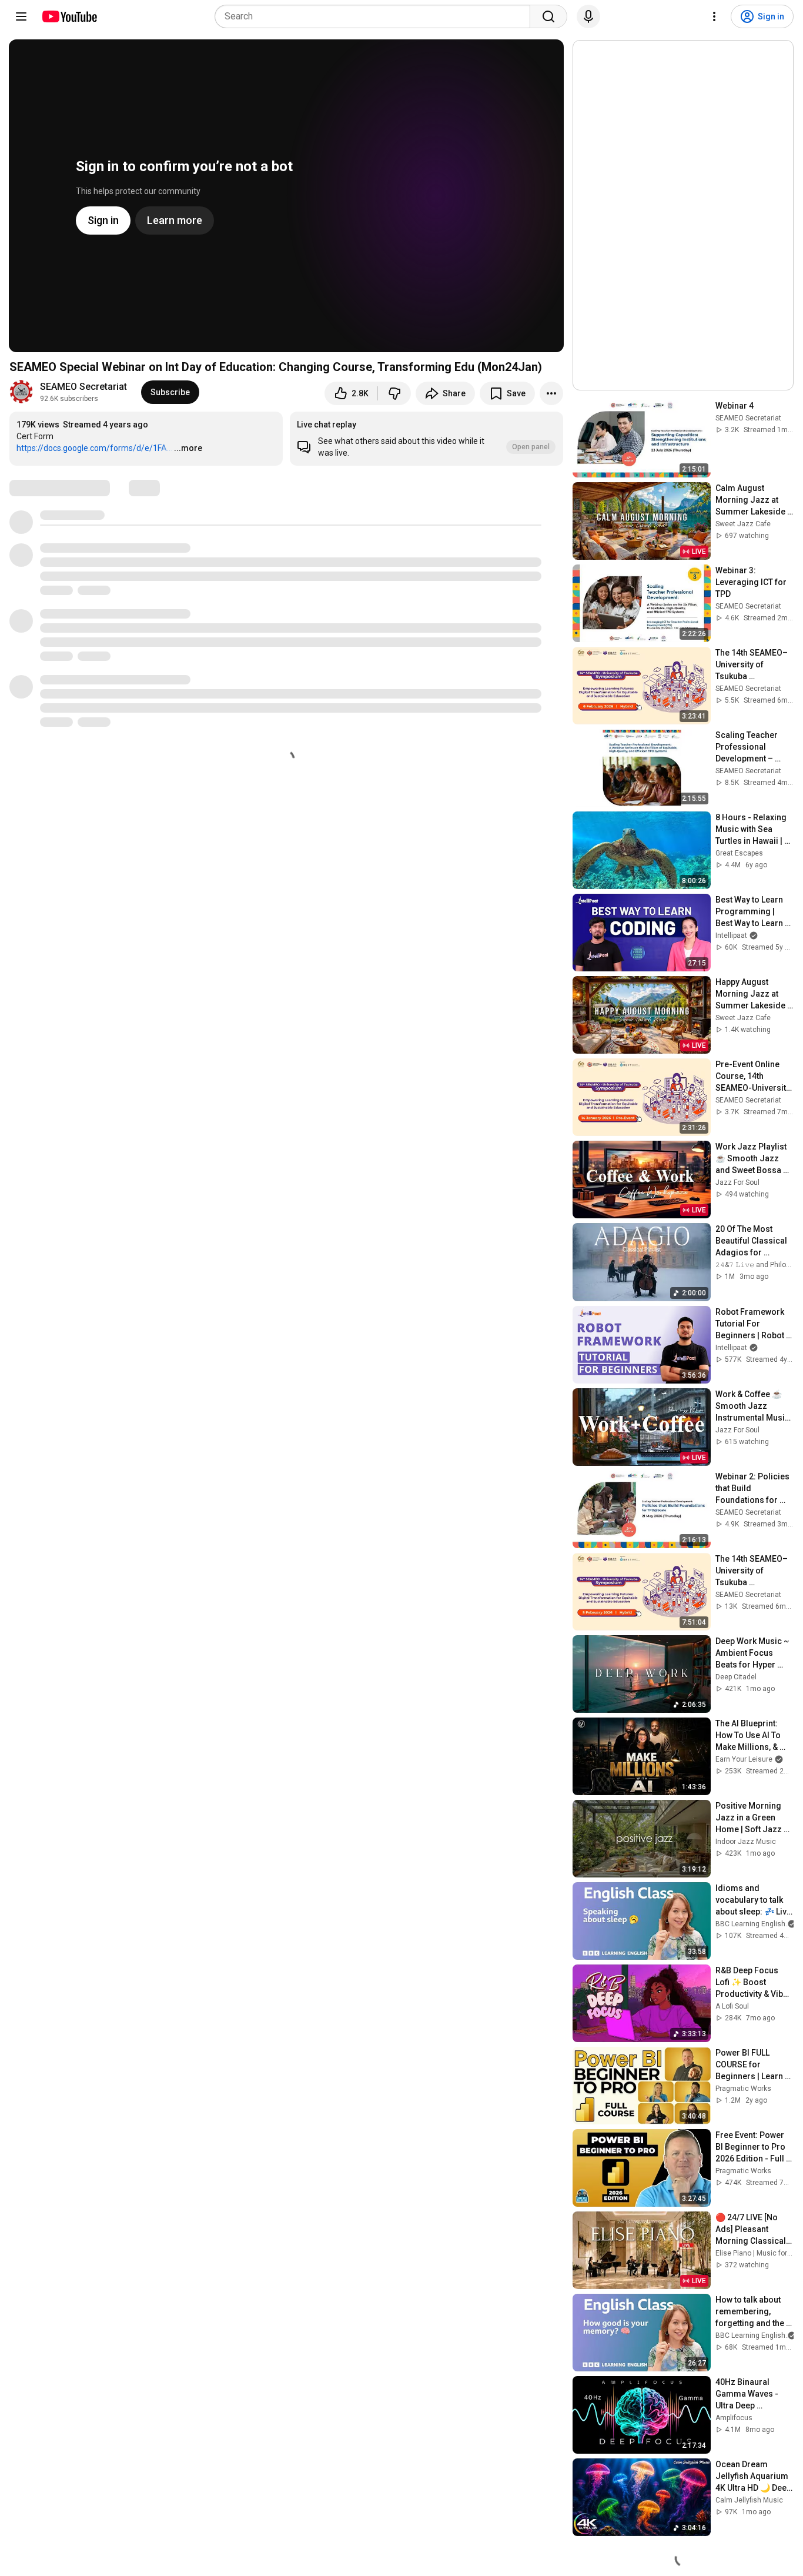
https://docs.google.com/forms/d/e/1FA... (94, 448)
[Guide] (21, 16)
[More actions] (551, 393)
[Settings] (714, 16)
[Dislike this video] (394, 393)
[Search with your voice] (588, 16)
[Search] (548, 16)
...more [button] (188, 448)
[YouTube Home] (69, 16)
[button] (426, 439)
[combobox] (376, 16)
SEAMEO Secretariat (83, 387)
